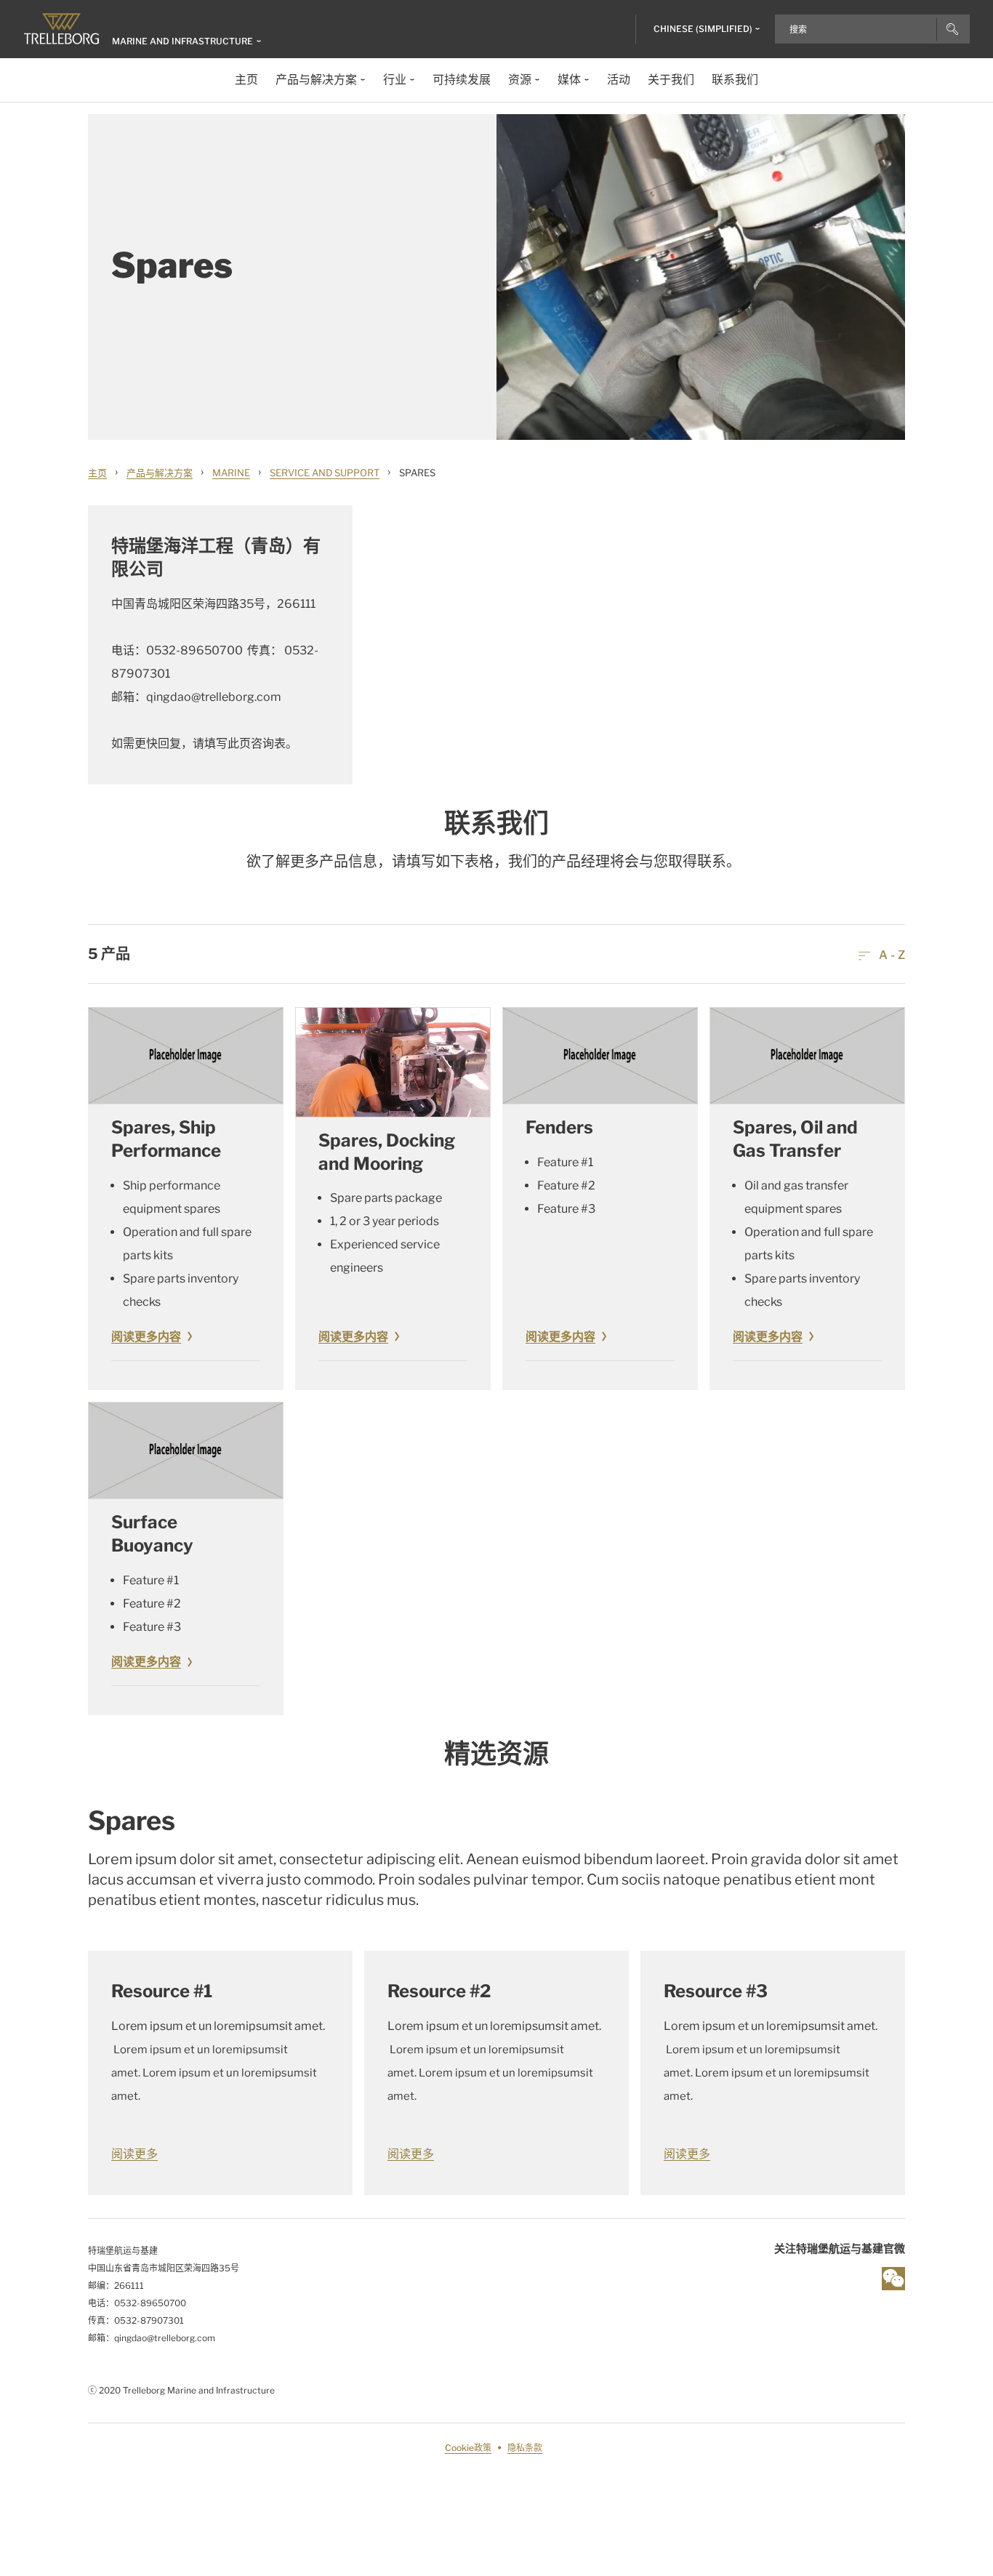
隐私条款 (525, 2448)
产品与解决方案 (160, 473)
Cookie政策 (468, 2448)
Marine (231, 473)
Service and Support (325, 473)
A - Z (891, 955)
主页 (97, 473)
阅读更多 (134, 2154)
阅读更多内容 (146, 1337)
